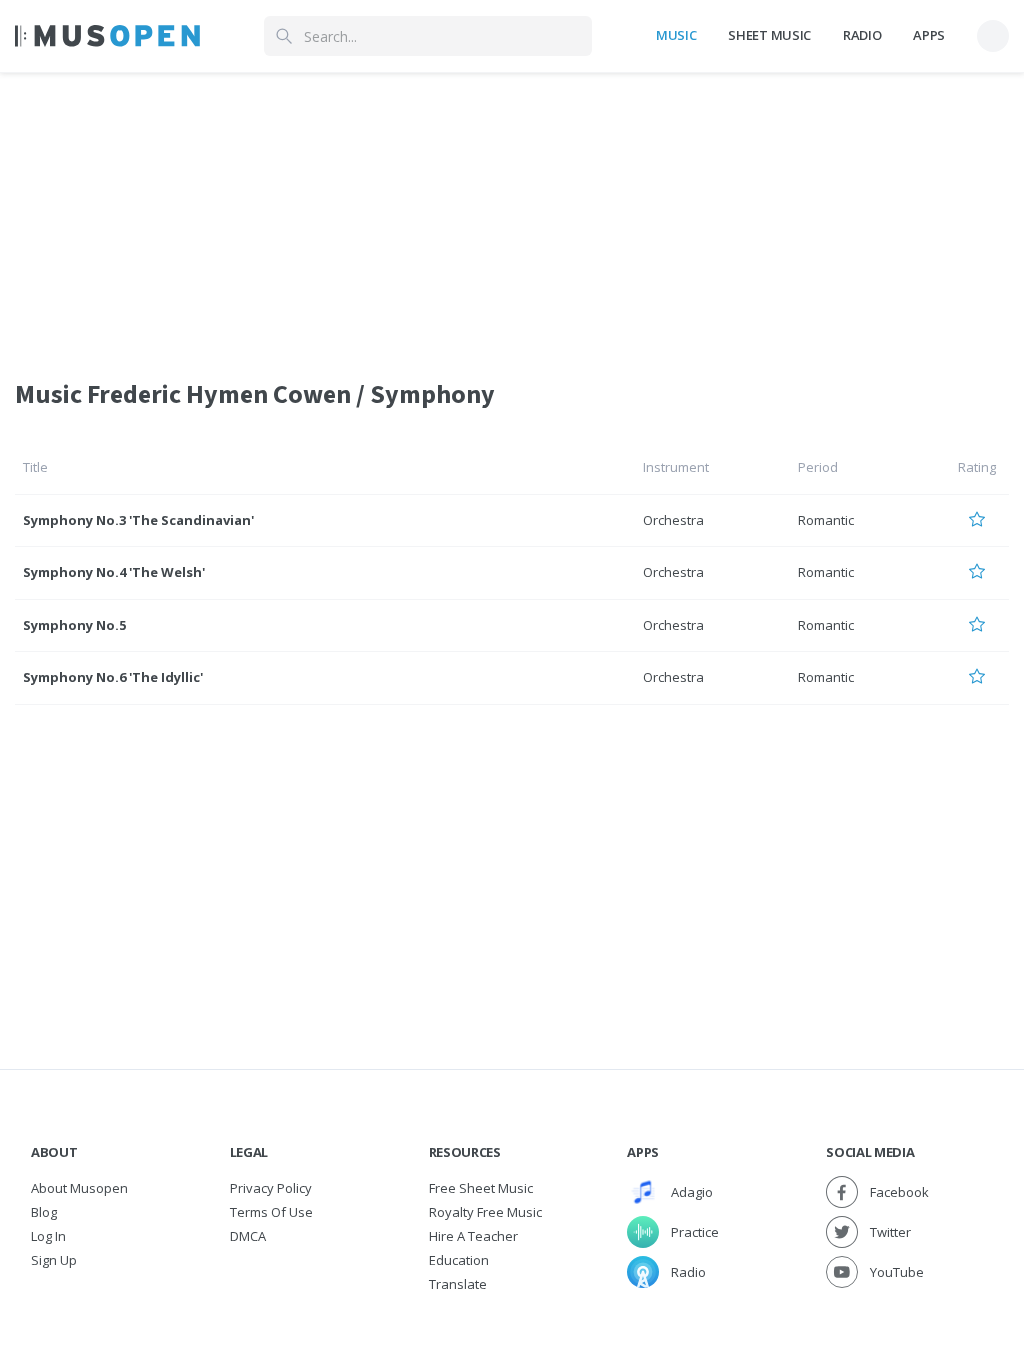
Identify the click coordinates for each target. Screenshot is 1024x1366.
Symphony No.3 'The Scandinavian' (138, 520)
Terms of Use (271, 1212)
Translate (458, 1284)
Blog (44, 1212)
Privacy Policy (271, 1188)
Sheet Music (769, 35)
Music (676, 35)
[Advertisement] (512, 213)
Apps (929, 35)
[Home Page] (107, 36)
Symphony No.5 (74, 625)
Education (459, 1260)
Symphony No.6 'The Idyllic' (113, 677)
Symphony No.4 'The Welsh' (114, 572)
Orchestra (673, 520)
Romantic (826, 520)
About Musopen (79, 1188)
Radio (862, 35)
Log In (48, 1236)
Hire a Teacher (473, 1236)
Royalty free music (485, 1212)
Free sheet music (481, 1188)
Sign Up (54, 1260)
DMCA (248, 1236)
